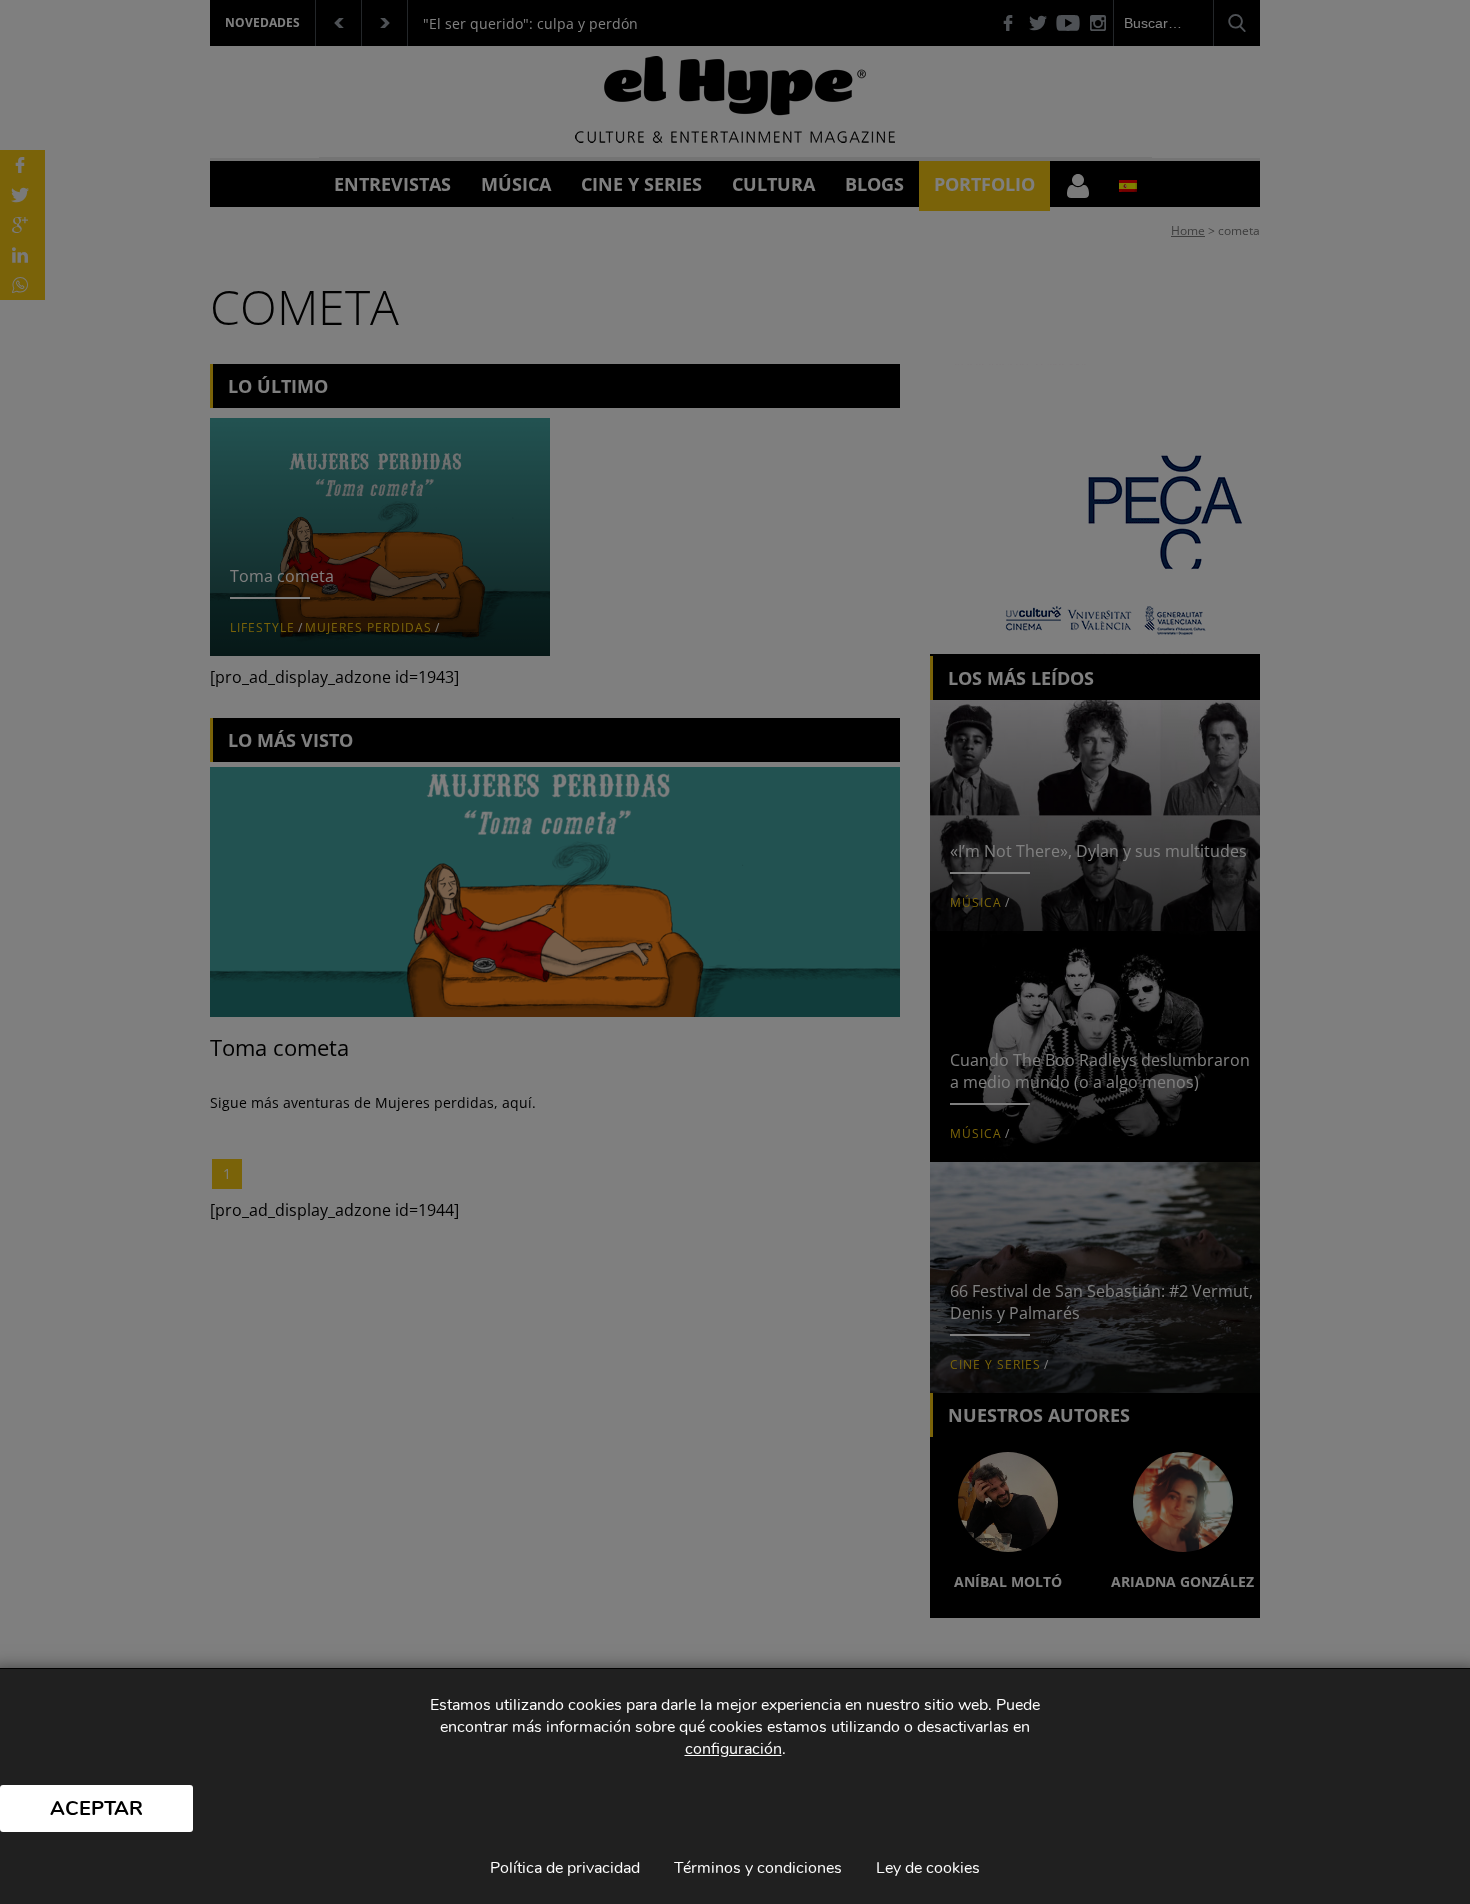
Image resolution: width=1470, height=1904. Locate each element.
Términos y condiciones (758, 1868)
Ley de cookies (928, 1868)
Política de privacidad (565, 1868)
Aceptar (96, 1808)
